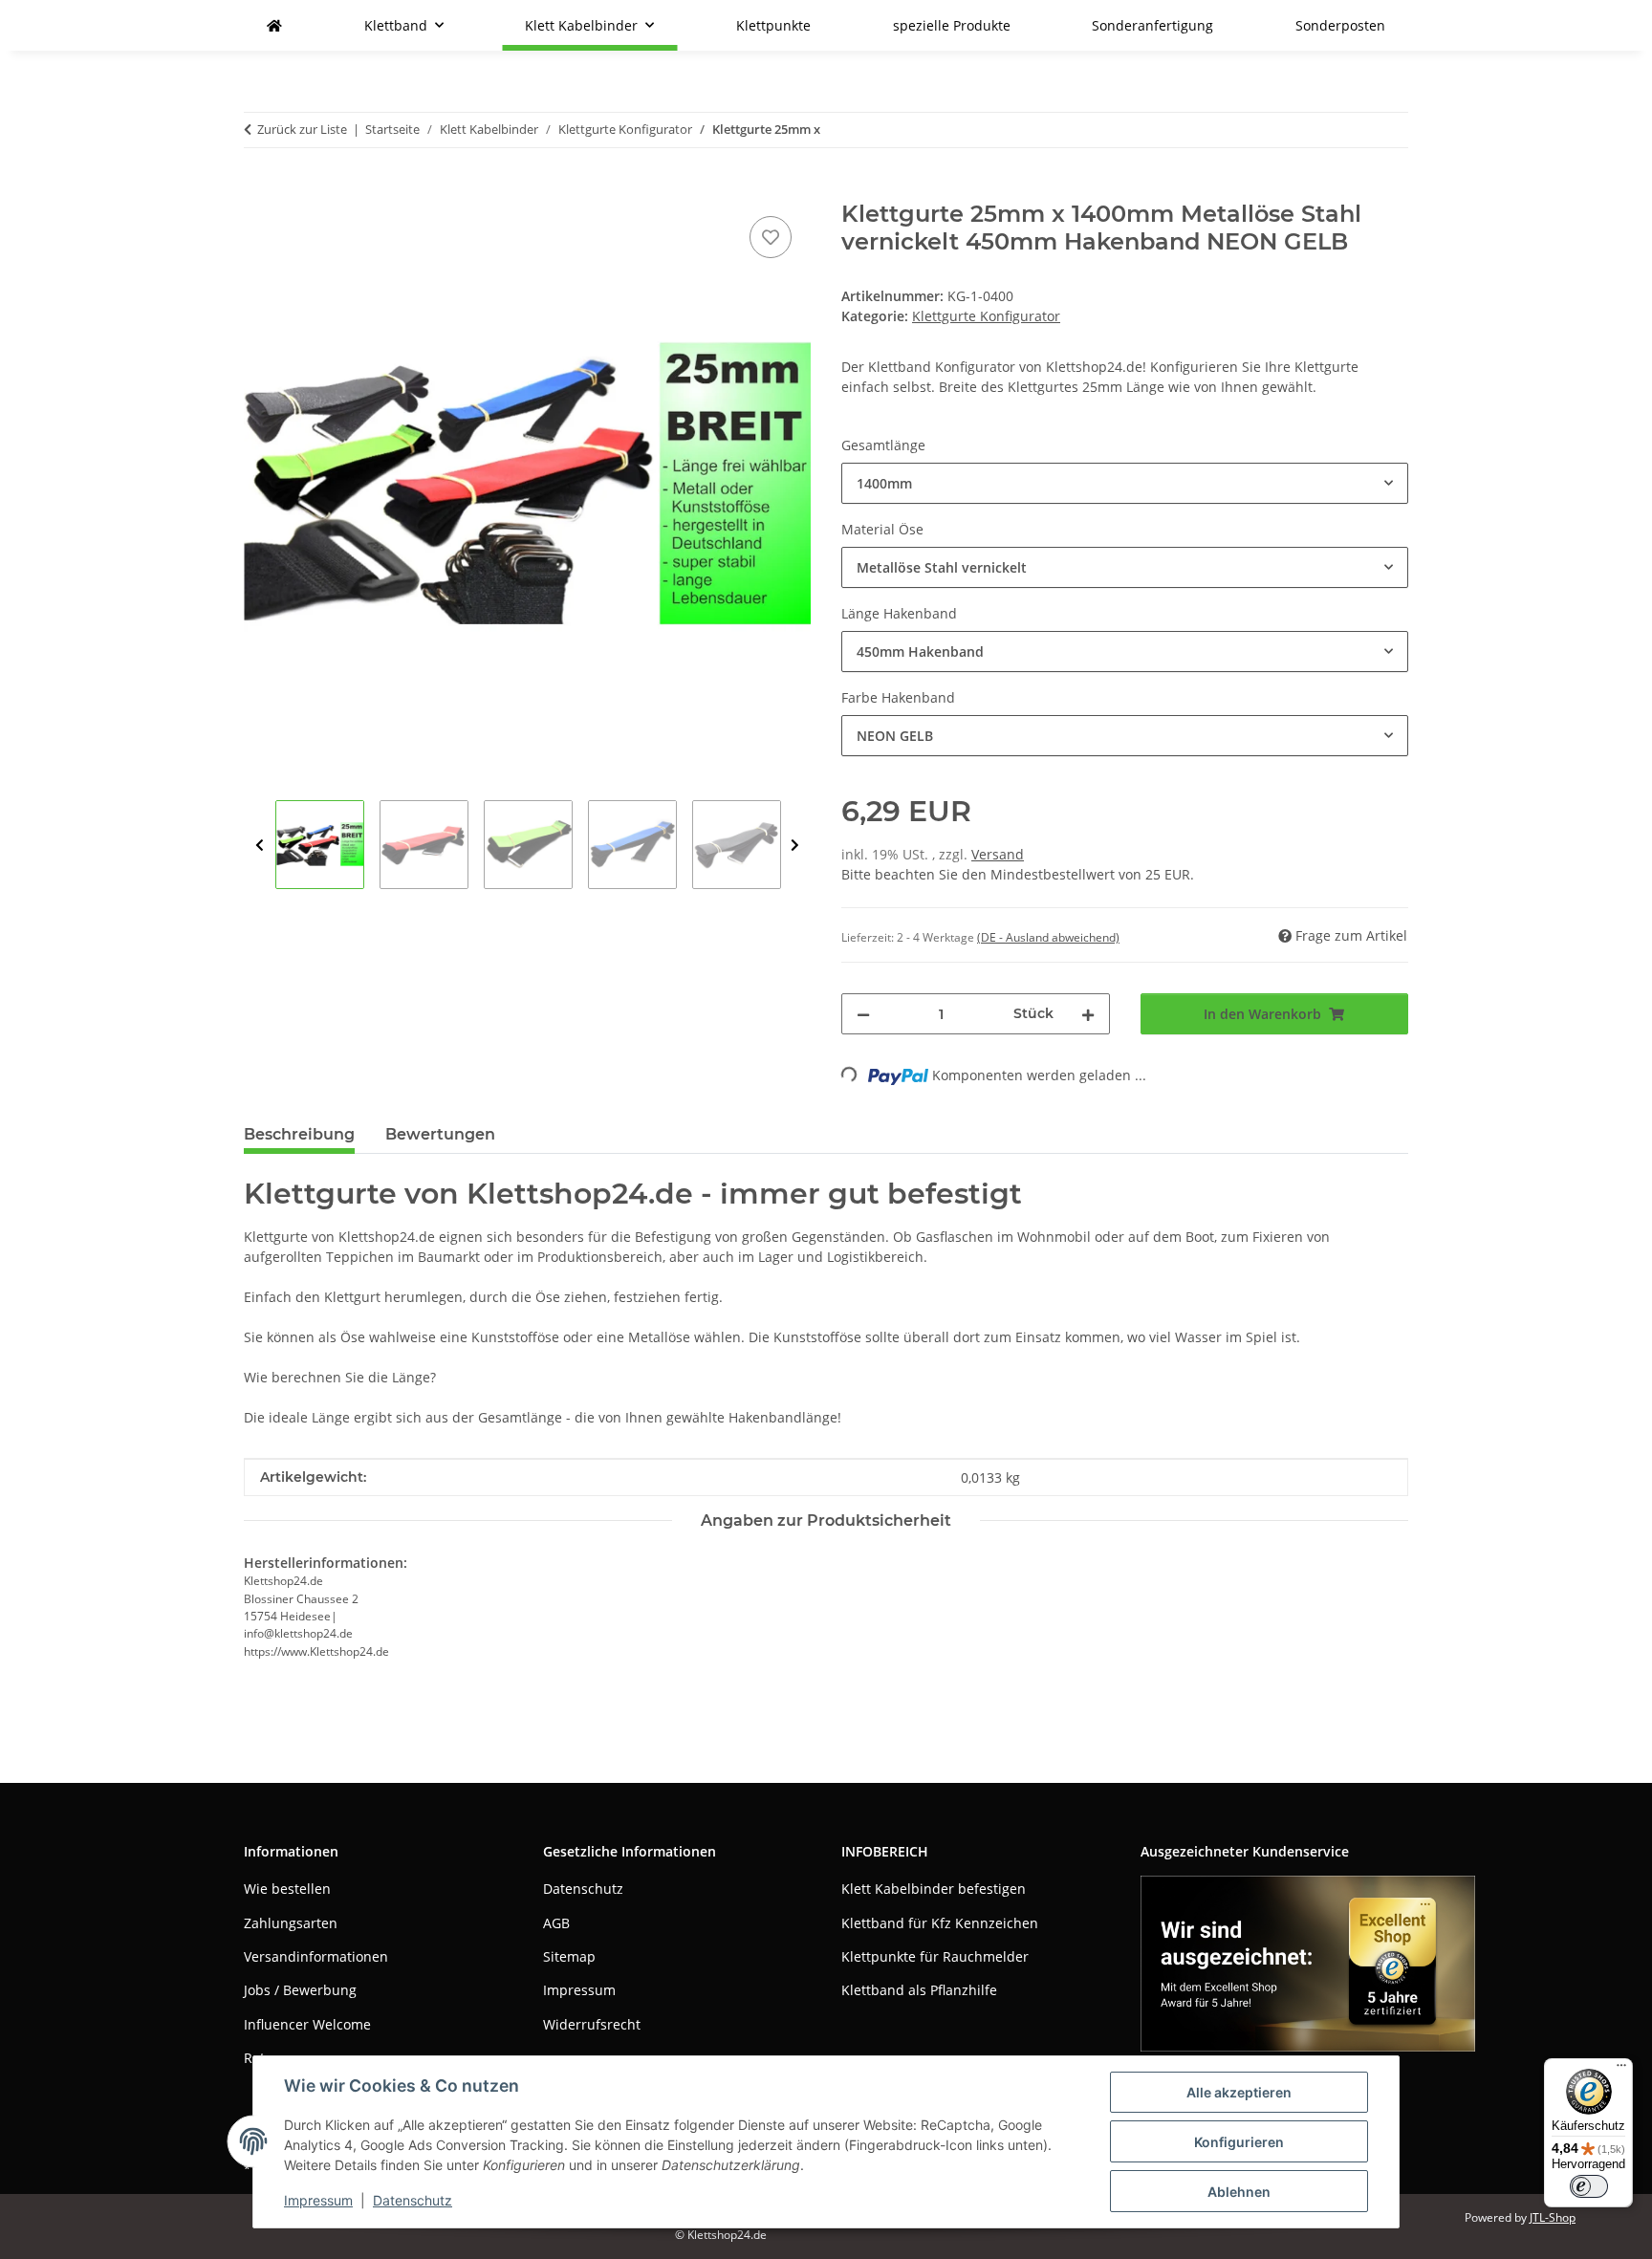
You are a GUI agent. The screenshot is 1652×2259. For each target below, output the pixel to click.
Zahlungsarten (291, 1923)
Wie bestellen (287, 1889)
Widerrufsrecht (592, 2024)
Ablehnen (1239, 2192)
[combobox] (1125, 483)
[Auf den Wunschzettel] (771, 237)
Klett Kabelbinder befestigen (934, 1889)
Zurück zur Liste (302, 129)
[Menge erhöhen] (1088, 1014)
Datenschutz (413, 2200)
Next (795, 846)
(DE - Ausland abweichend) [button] (1048, 937)
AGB (556, 1923)
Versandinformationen (316, 1956)
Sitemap (569, 1956)
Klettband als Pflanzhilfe (919, 1990)
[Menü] (1621, 2070)
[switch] (1589, 2186)
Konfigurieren (1239, 2142)
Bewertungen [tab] (440, 1134)
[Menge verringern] (863, 1014)
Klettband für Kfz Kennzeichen (940, 1923)
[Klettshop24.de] (274, 25)
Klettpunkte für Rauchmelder (935, 1956)
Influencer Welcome (307, 2024)
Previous (260, 846)
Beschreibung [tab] (299, 1134)
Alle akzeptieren (1239, 2092)
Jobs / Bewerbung (300, 1990)
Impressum (318, 2200)
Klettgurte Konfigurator (986, 316)
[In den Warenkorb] (259, 190)
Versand (998, 854)
